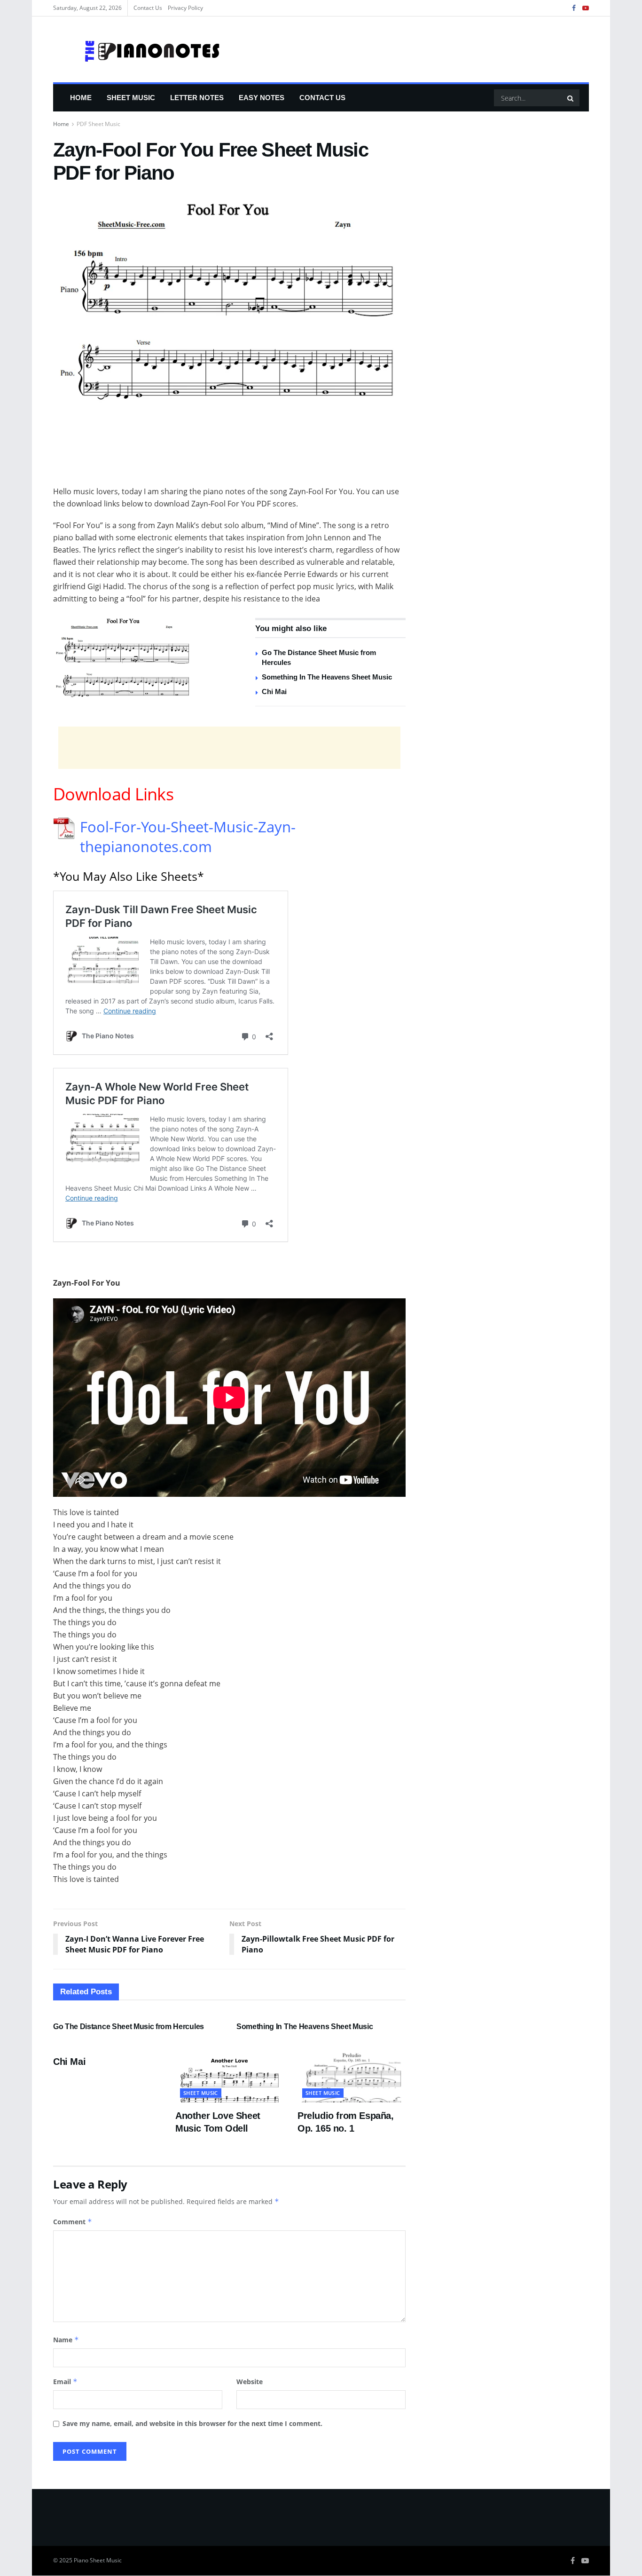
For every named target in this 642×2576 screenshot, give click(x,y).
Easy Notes (262, 98)
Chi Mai (274, 691)
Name (66, 2340)
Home (81, 98)
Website (250, 2382)
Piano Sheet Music (98, 2560)
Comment (73, 2222)
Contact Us (148, 8)
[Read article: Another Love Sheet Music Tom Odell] (229, 2075)
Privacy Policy (185, 8)
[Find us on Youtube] (586, 8)
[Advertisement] (229, 461)
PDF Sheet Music (98, 124)
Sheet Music (131, 98)
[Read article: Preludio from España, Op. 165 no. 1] (352, 2075)
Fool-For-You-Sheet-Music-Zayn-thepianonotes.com (188, 837)
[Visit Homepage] (137, 49)
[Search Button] (571, 98)
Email (65, 2382)
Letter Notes (197, 98)
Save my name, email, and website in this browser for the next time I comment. (192, 2423)
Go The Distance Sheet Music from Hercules (129, 2027)
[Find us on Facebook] (574, 8)
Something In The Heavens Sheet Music (327, 677)
